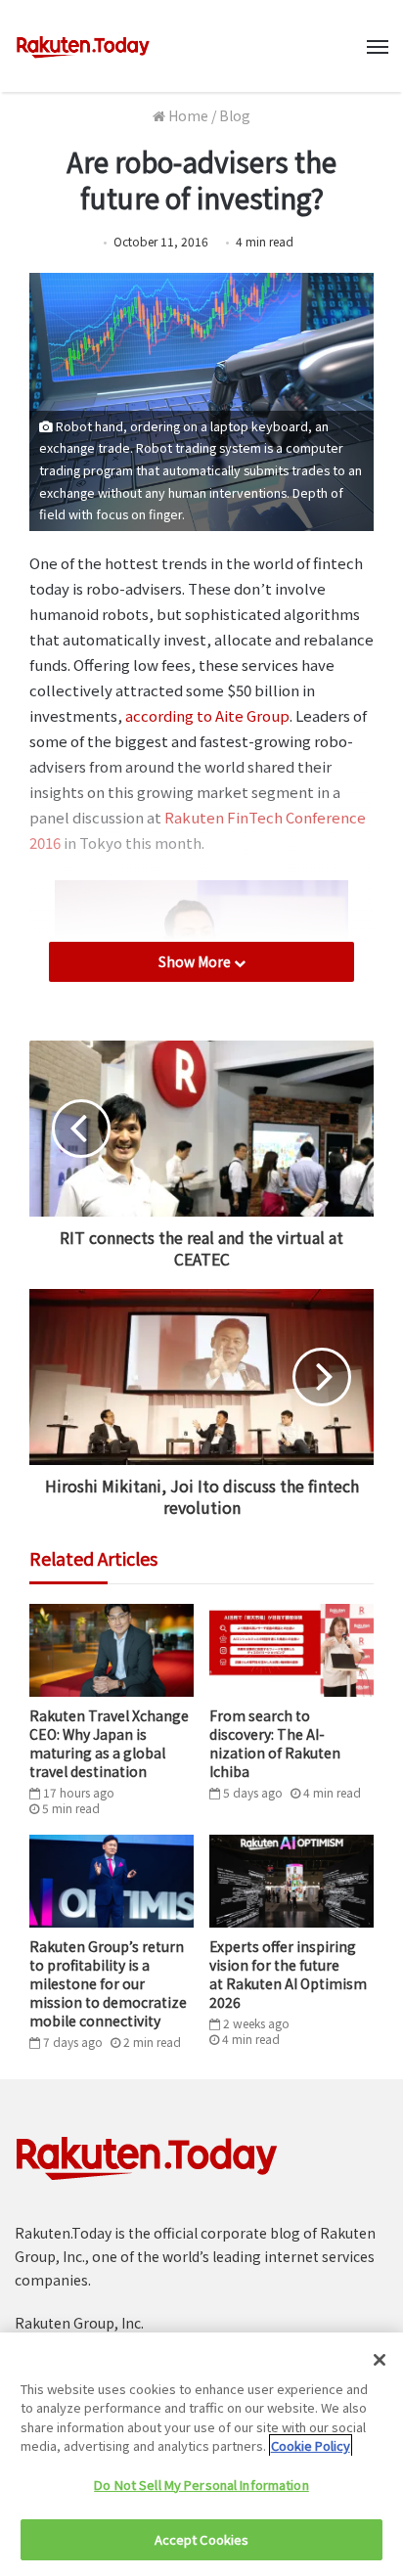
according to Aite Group (207, 715)
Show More (196, 961)
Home (187, 115)
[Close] (380, 2360)
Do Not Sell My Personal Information (201, 2485)
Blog (235, 115)
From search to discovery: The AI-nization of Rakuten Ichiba (275, 1743)
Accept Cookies (202, 2539)
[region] (201, 2454)
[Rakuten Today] (83, 46)
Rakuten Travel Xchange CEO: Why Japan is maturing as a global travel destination (109, 1743)
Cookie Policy (311, 2445)
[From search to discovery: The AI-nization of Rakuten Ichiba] (291, 1650)
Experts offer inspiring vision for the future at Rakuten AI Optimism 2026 (288, 1974)
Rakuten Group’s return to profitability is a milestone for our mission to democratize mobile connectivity (108, 1983)
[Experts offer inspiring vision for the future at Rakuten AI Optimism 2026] (291, 1881)
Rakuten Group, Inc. (79, 2323)
